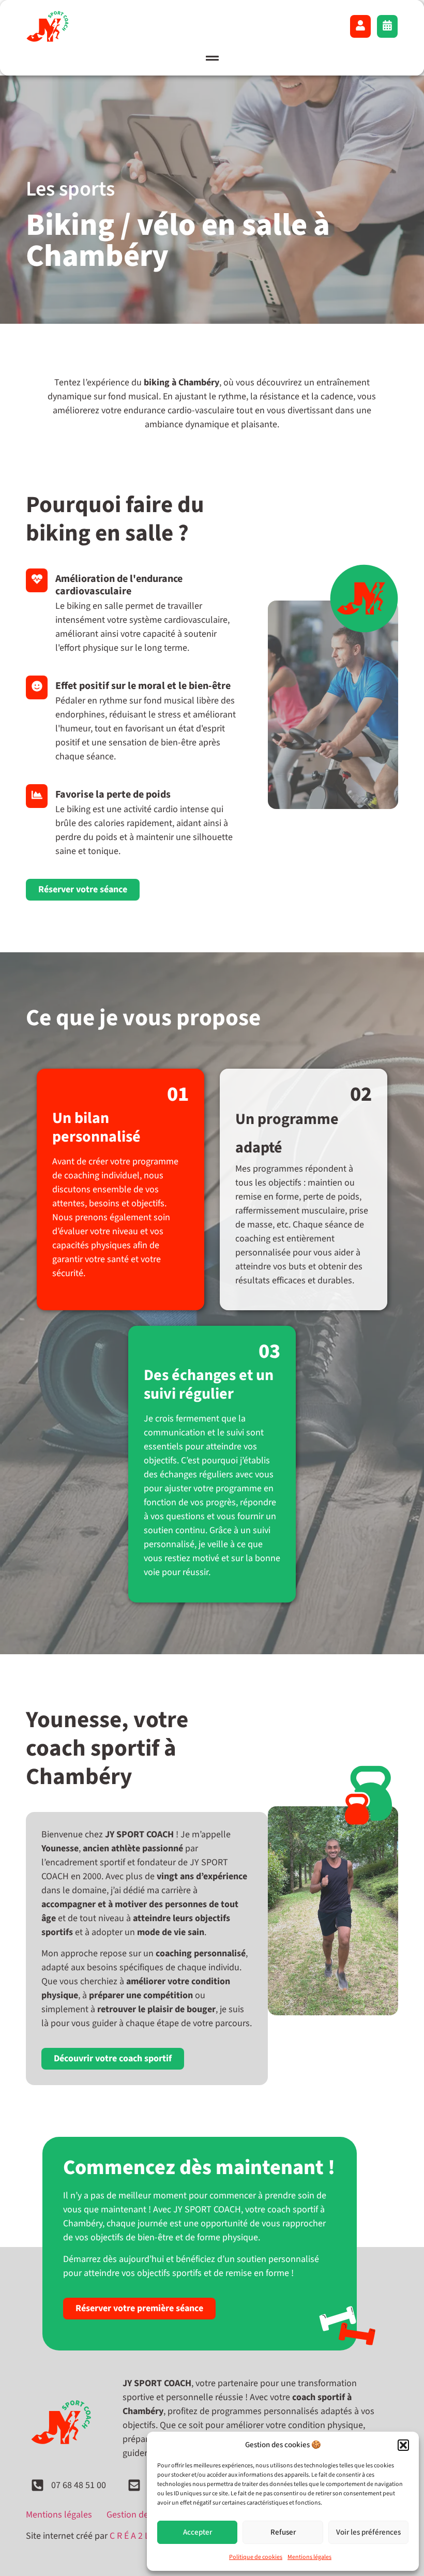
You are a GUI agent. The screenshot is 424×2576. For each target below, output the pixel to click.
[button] (403, 2445)
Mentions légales (309, 2557)
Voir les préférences (368, 2532)
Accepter (198, 2532)
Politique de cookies (256, 2557)
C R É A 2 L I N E (139, 2536)
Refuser (283, 2532)
